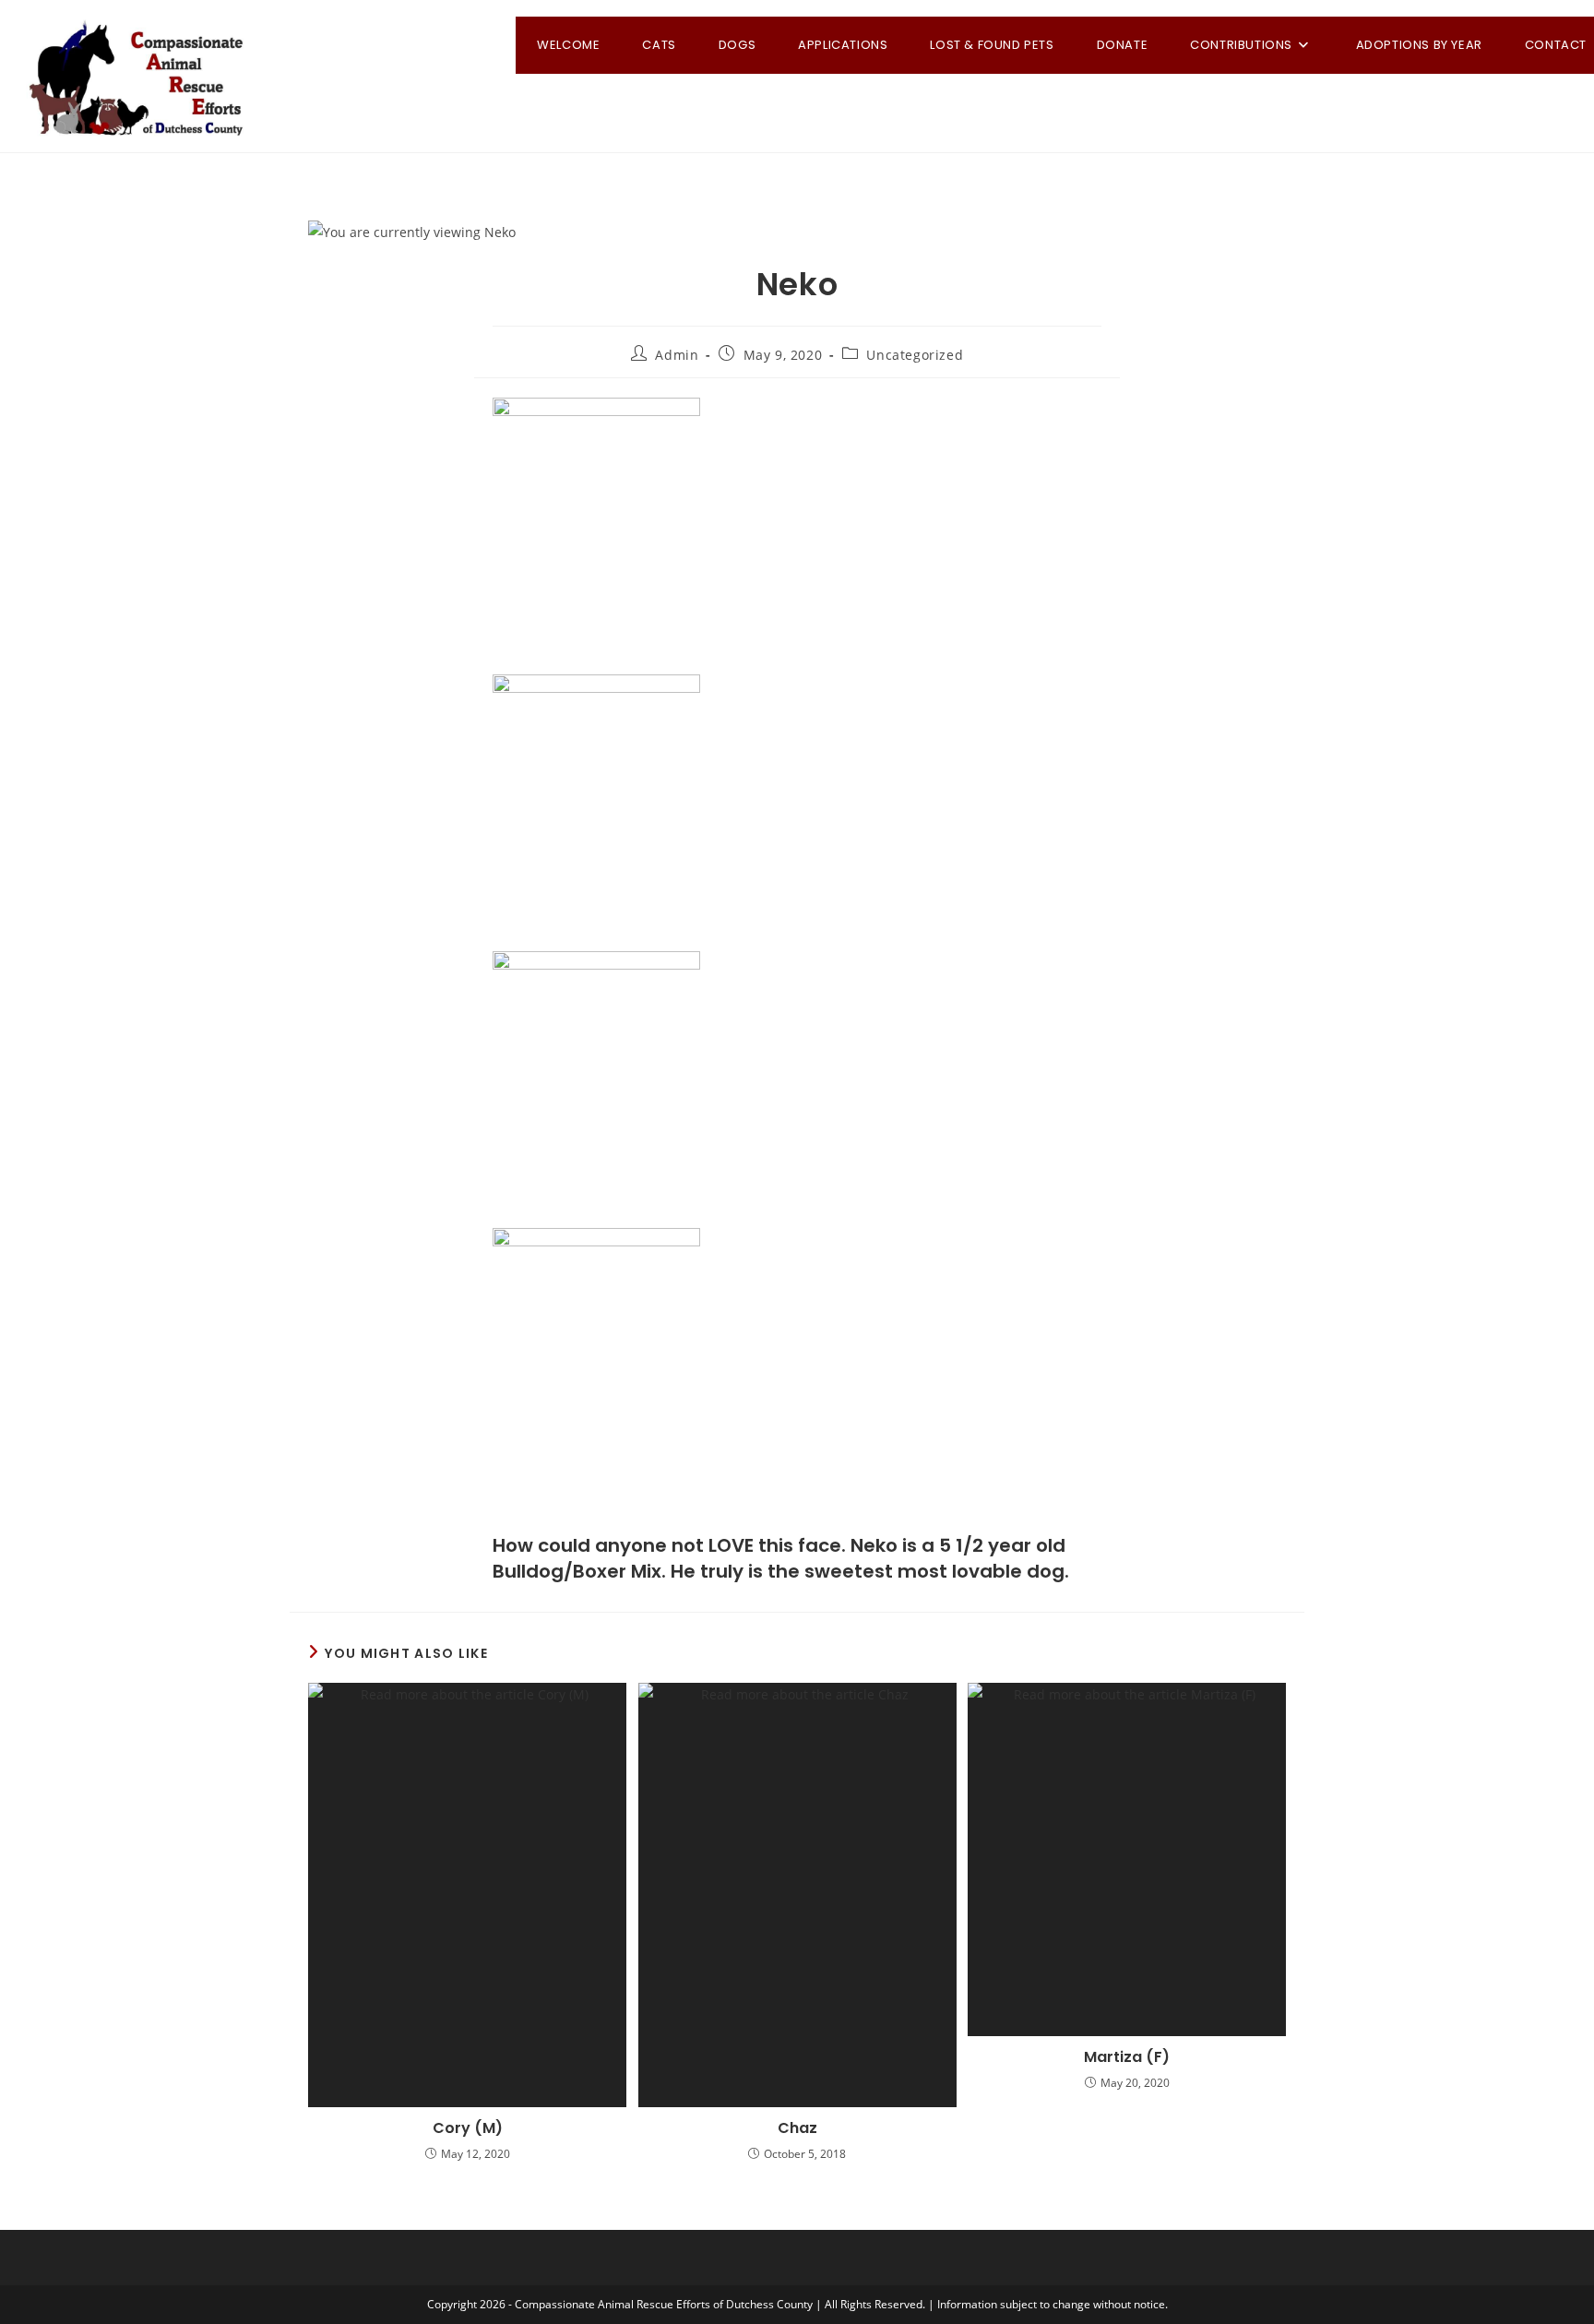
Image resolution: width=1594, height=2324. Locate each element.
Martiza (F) (1127, 2057)
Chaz (797, 2128)
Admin (677, 355)
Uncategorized (915, 355)
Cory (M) (468, 2128)
